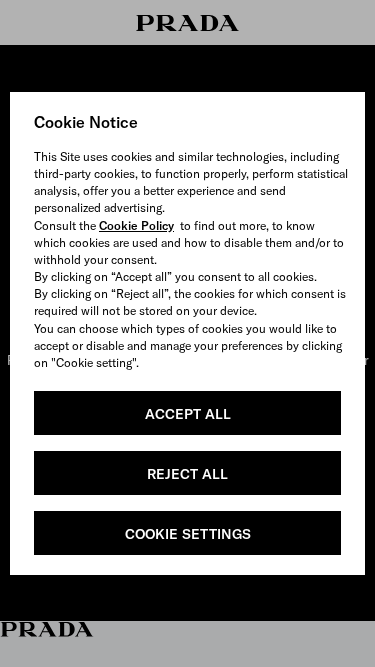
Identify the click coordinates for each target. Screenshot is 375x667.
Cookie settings (188, 534)
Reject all (187, 474)
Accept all (188, 414)
